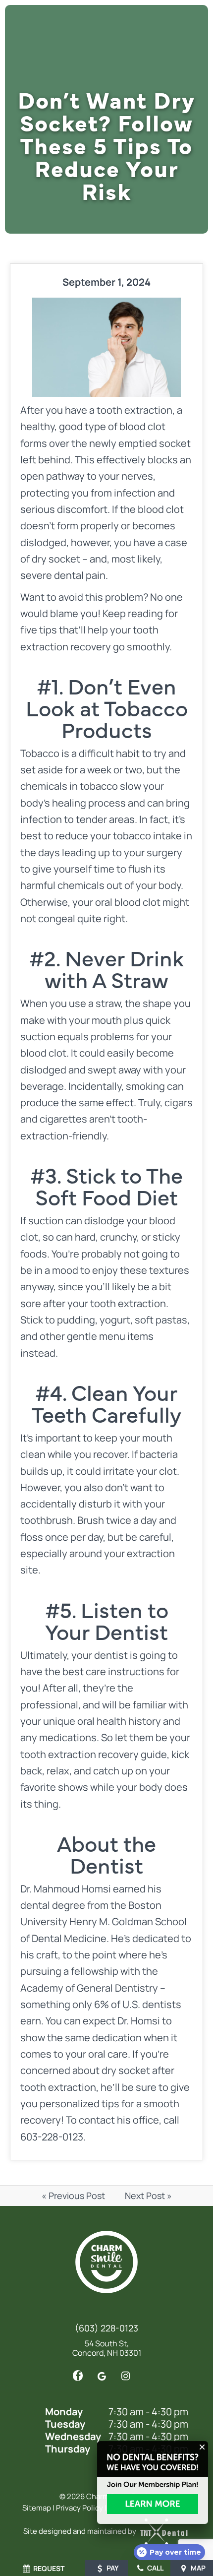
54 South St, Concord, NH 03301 (107, 2348)
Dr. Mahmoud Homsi (66, 1889)
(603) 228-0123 (106, 2328)
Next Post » (148, 2196)
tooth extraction (134, 410)
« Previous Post (73, 2196)
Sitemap (37, 2508)
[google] (102, 2376)
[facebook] (78, 2376)
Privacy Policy (80, 2508)
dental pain (80, 575)
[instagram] (125, 2376)
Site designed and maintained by (80, 2531)
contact (97, 2120)
